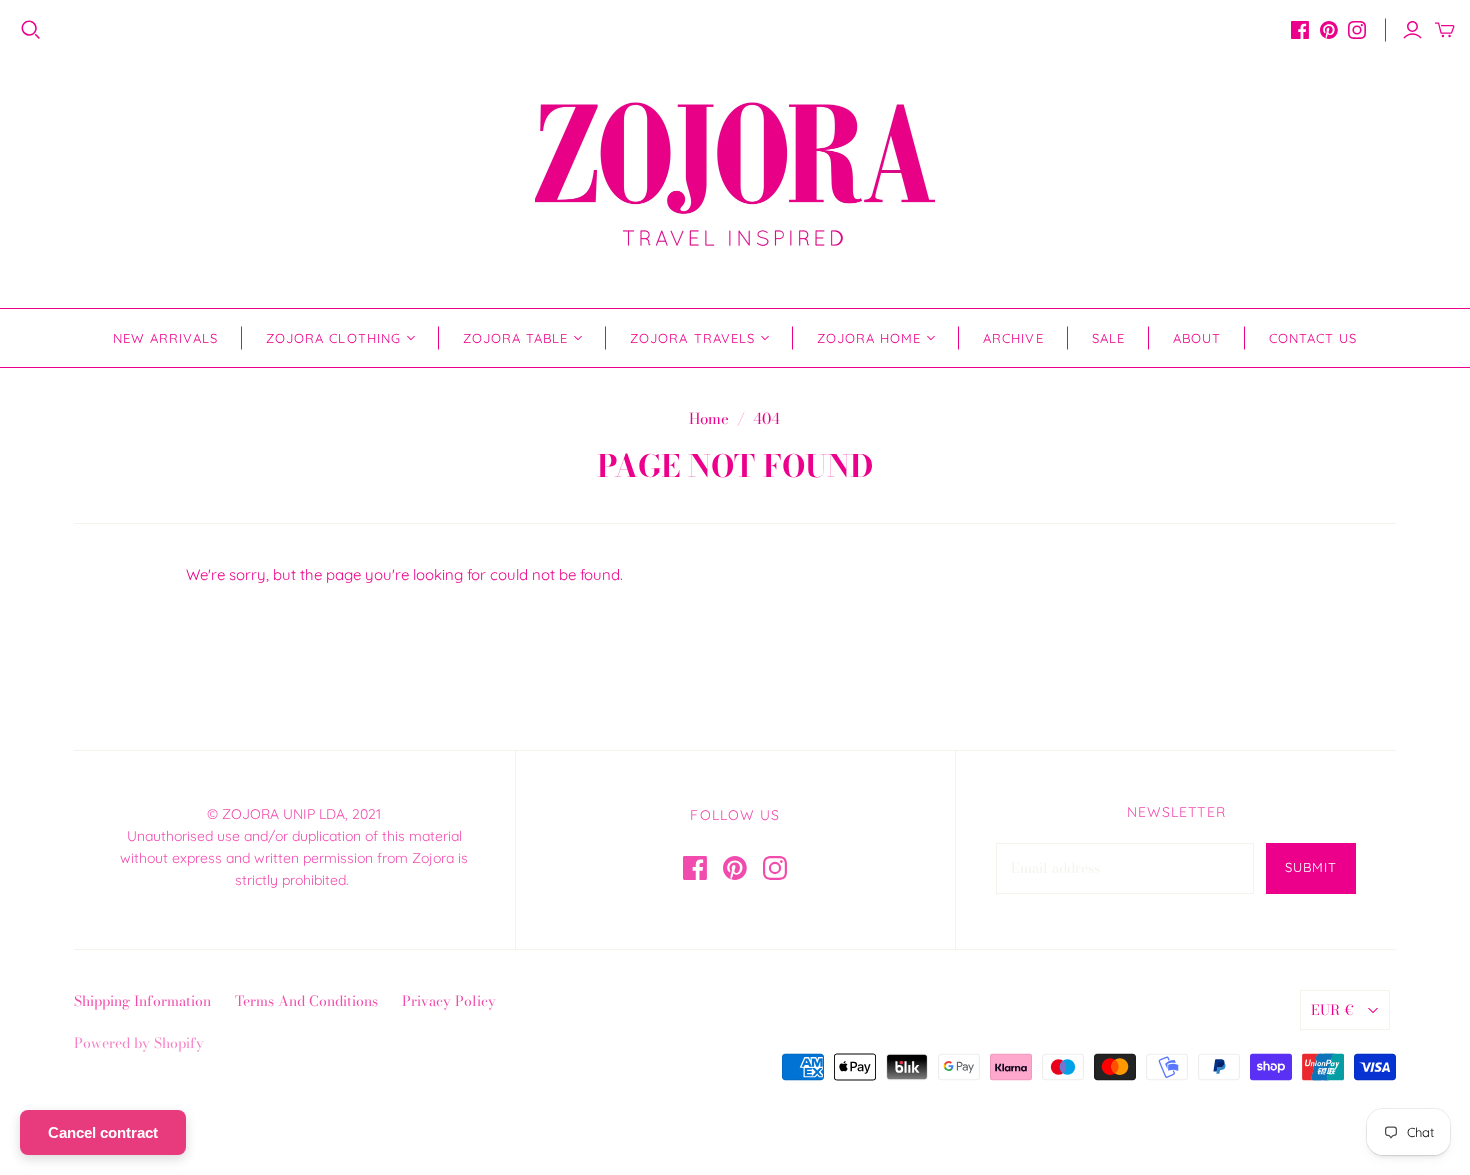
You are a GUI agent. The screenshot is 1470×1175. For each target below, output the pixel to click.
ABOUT (1197, 338)
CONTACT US (1313, 338)
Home (709, 418)
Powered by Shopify (139, 1043)
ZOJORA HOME (869, 338)
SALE (1108, 338)
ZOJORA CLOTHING (333, 338)
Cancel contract (103, 1132)
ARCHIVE (1013, 338)
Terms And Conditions (306, 1001)
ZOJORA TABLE (515, 338)
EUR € (1332, 1010)
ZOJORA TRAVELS (692, 338)
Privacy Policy (449, 1001)
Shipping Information (142, 1001)
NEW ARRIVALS (165, 338)
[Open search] (31, 30)
